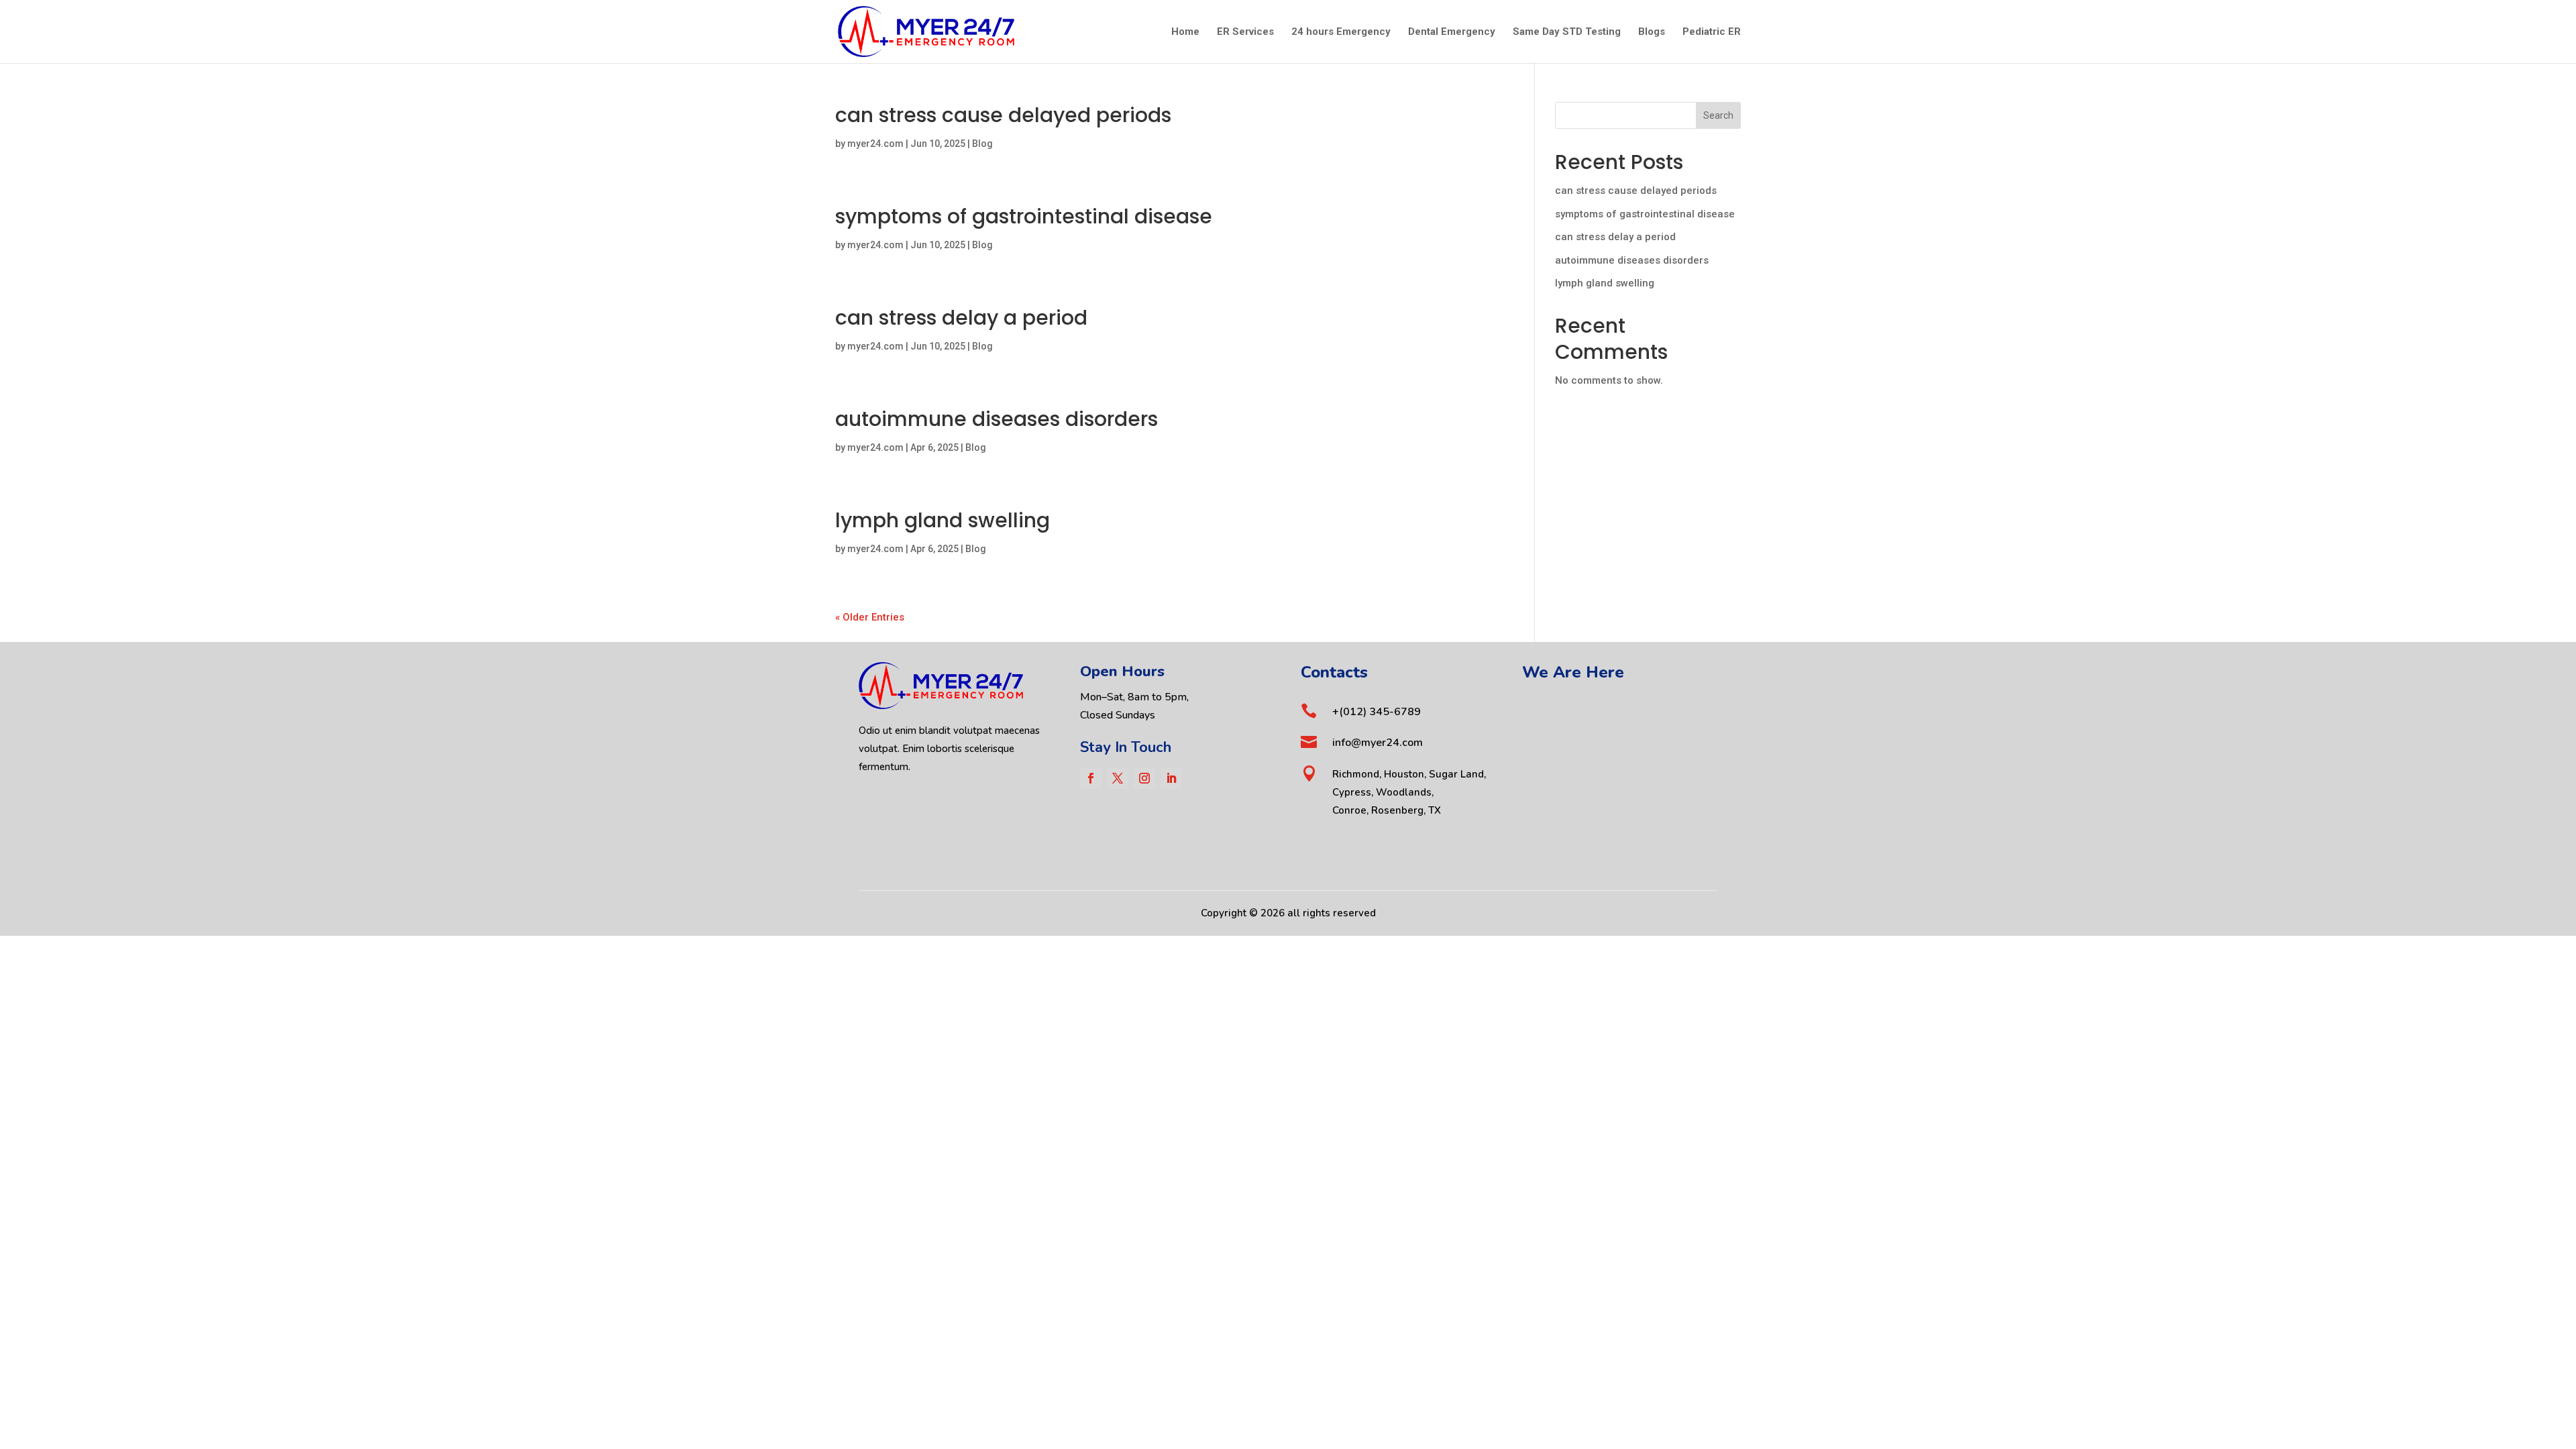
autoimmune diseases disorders (997, 419)
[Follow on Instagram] (1144, 778)
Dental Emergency (1452, 32)
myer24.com (875, 144)
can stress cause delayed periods (1003, 115)
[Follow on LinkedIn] (1171, 778)
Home (1185, 32)
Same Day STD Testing (1567, 32)
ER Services (1245, 32)
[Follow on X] (1118, 778)
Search (1718, 115)
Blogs (1652, 32)
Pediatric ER (1712, 32)
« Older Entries (870, 617)
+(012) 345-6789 (1377, 712)
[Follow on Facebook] (1091, 778)
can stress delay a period (961, 318)
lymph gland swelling (943, 520)
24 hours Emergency (1341, 32)
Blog (982, 144)
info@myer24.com (1378, 743)
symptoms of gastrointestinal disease (1024, 216)
